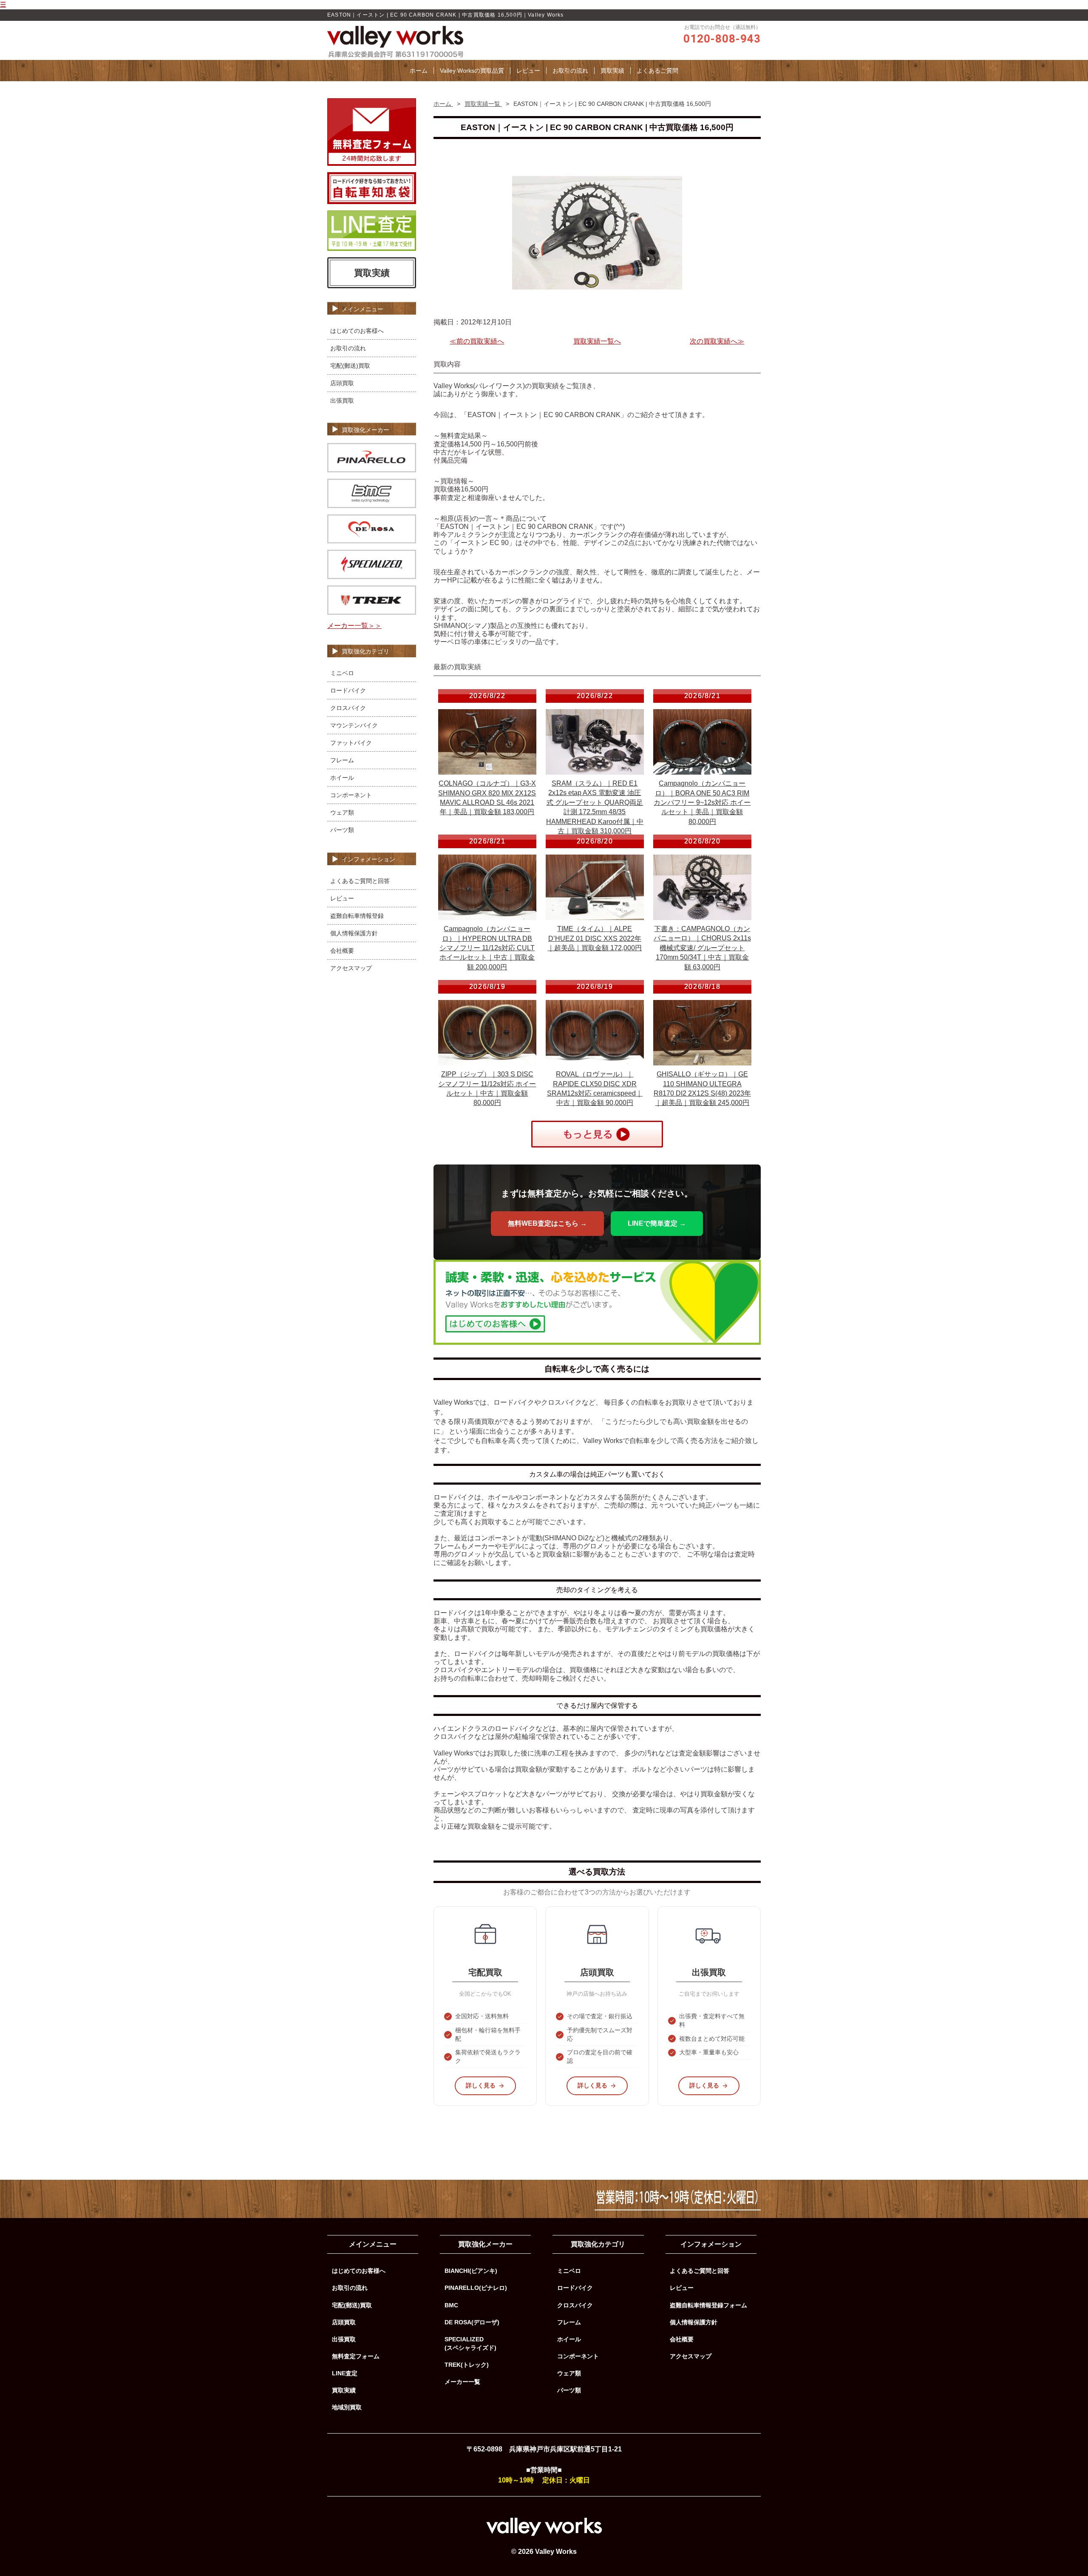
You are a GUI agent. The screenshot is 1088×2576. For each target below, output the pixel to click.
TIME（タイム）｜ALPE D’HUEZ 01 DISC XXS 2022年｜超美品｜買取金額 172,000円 (595, 938)
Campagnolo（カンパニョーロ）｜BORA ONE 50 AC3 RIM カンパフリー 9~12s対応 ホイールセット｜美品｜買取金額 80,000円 (702, 802)
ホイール (342, 778)
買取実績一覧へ (597, 341)
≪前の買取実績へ (477, 341)
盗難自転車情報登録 (357, 916)
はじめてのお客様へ (357, 331)
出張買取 (342, 400)
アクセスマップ (351, 968)
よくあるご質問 (657, 71)
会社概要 (342, 951)
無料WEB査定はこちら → (547, 1223)
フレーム (342, 760)
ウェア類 (342, 812)
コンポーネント (351, 795)
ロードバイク (348, 690)
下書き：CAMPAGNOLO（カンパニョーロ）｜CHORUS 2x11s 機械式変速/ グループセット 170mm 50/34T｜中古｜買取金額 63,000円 (702, 948)
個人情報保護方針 (354, 933)
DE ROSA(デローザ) (472, 2322)
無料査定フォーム (356, 2356)
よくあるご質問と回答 (360, 881)
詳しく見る (481, 2085)
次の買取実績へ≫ (717, 341)
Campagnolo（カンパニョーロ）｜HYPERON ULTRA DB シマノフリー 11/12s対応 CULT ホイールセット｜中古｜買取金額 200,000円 (487, 948)
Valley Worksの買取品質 (472, 71)
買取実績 (612, 71)
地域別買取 (347, 2407)
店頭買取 (342, 383)
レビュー (528, 71)
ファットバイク (351, 743)
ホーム (419, 71)
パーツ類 (342, 830)
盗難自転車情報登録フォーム (708, 2305)
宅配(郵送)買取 (350, 366)
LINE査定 (345, 2373)
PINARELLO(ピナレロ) (476, 2288)
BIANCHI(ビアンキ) (471, 2271)
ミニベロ (342, 673)
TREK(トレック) (467, 2365)
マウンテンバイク (354, 725)
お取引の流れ (570, 71)
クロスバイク (348, 708)
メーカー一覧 (462, 2382)
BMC (451, 2305)
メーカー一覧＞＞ (354, 626)
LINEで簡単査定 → (657, 1223)
